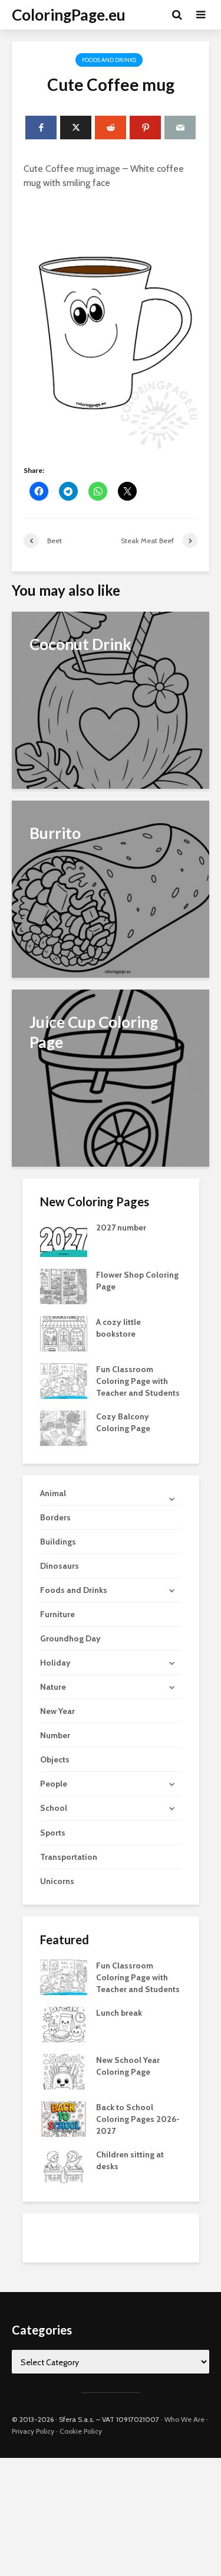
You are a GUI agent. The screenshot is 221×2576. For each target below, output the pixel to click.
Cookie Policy (81, 2431)
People (54, 1784)
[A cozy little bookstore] (64, 1333)
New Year (57, 1711)
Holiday (55, 1663)
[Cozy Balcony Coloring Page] (64, 1428)
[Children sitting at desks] (64, 2165)
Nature (53, 1687)
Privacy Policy (33, 2431)
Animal (53, 1493)
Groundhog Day (70, 1638)
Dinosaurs (60, 1566)
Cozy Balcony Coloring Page (123, 1422)
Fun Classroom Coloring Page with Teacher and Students (138, 1381)
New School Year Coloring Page (128, 2066)
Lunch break (119, 2013)
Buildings (58, 1542)
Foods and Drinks (109, 60)
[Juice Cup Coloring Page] (111, 1077)
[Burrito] (111, 888)
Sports (53, 1833)
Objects (55, 1759)
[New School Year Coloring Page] (64, 2071)
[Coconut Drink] (111, 699)
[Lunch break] (64, 2023)
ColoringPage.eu (69, 15)
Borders (55, 1517)
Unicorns (57, 1881)
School (54, 1808)
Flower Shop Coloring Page (137, 1281)
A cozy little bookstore (118, 1328)
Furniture (57, 1614)
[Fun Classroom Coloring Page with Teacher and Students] (64, 1380)
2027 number (121, 1227)
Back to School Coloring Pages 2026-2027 (138, 2119)
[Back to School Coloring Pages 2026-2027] (64, 2118)
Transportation (69, 1857)
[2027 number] (64, 1239)
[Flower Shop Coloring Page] (64, 1286)
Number (55, 1735)
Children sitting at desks (130, 2160)
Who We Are (184, 2419)
